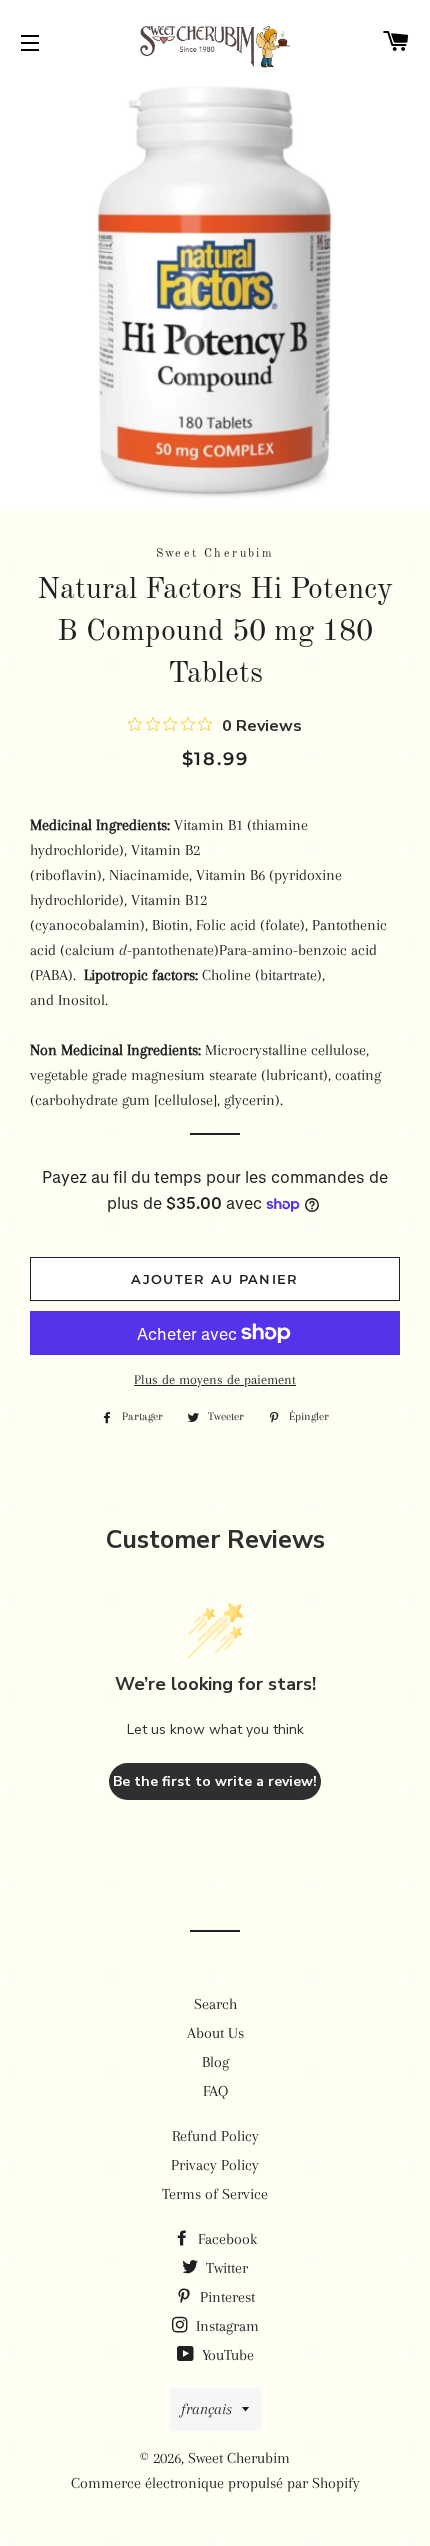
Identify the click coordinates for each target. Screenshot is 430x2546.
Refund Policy (215, 2136)
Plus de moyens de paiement (215, 1379)
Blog (215, 2062)
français (206, 2409)
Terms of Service (215, 2194)
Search (215, 2004)
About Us (215, 2033)
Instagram (225, 2326)
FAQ (215, 2091)
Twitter (225, 2268)
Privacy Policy (215, 2165)
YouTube (226, 2355)
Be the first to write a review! (215, 1781)
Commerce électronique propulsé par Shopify (215, 2483)
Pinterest (225, 2297)
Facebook (225, 2239)
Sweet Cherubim (239, 2458)
